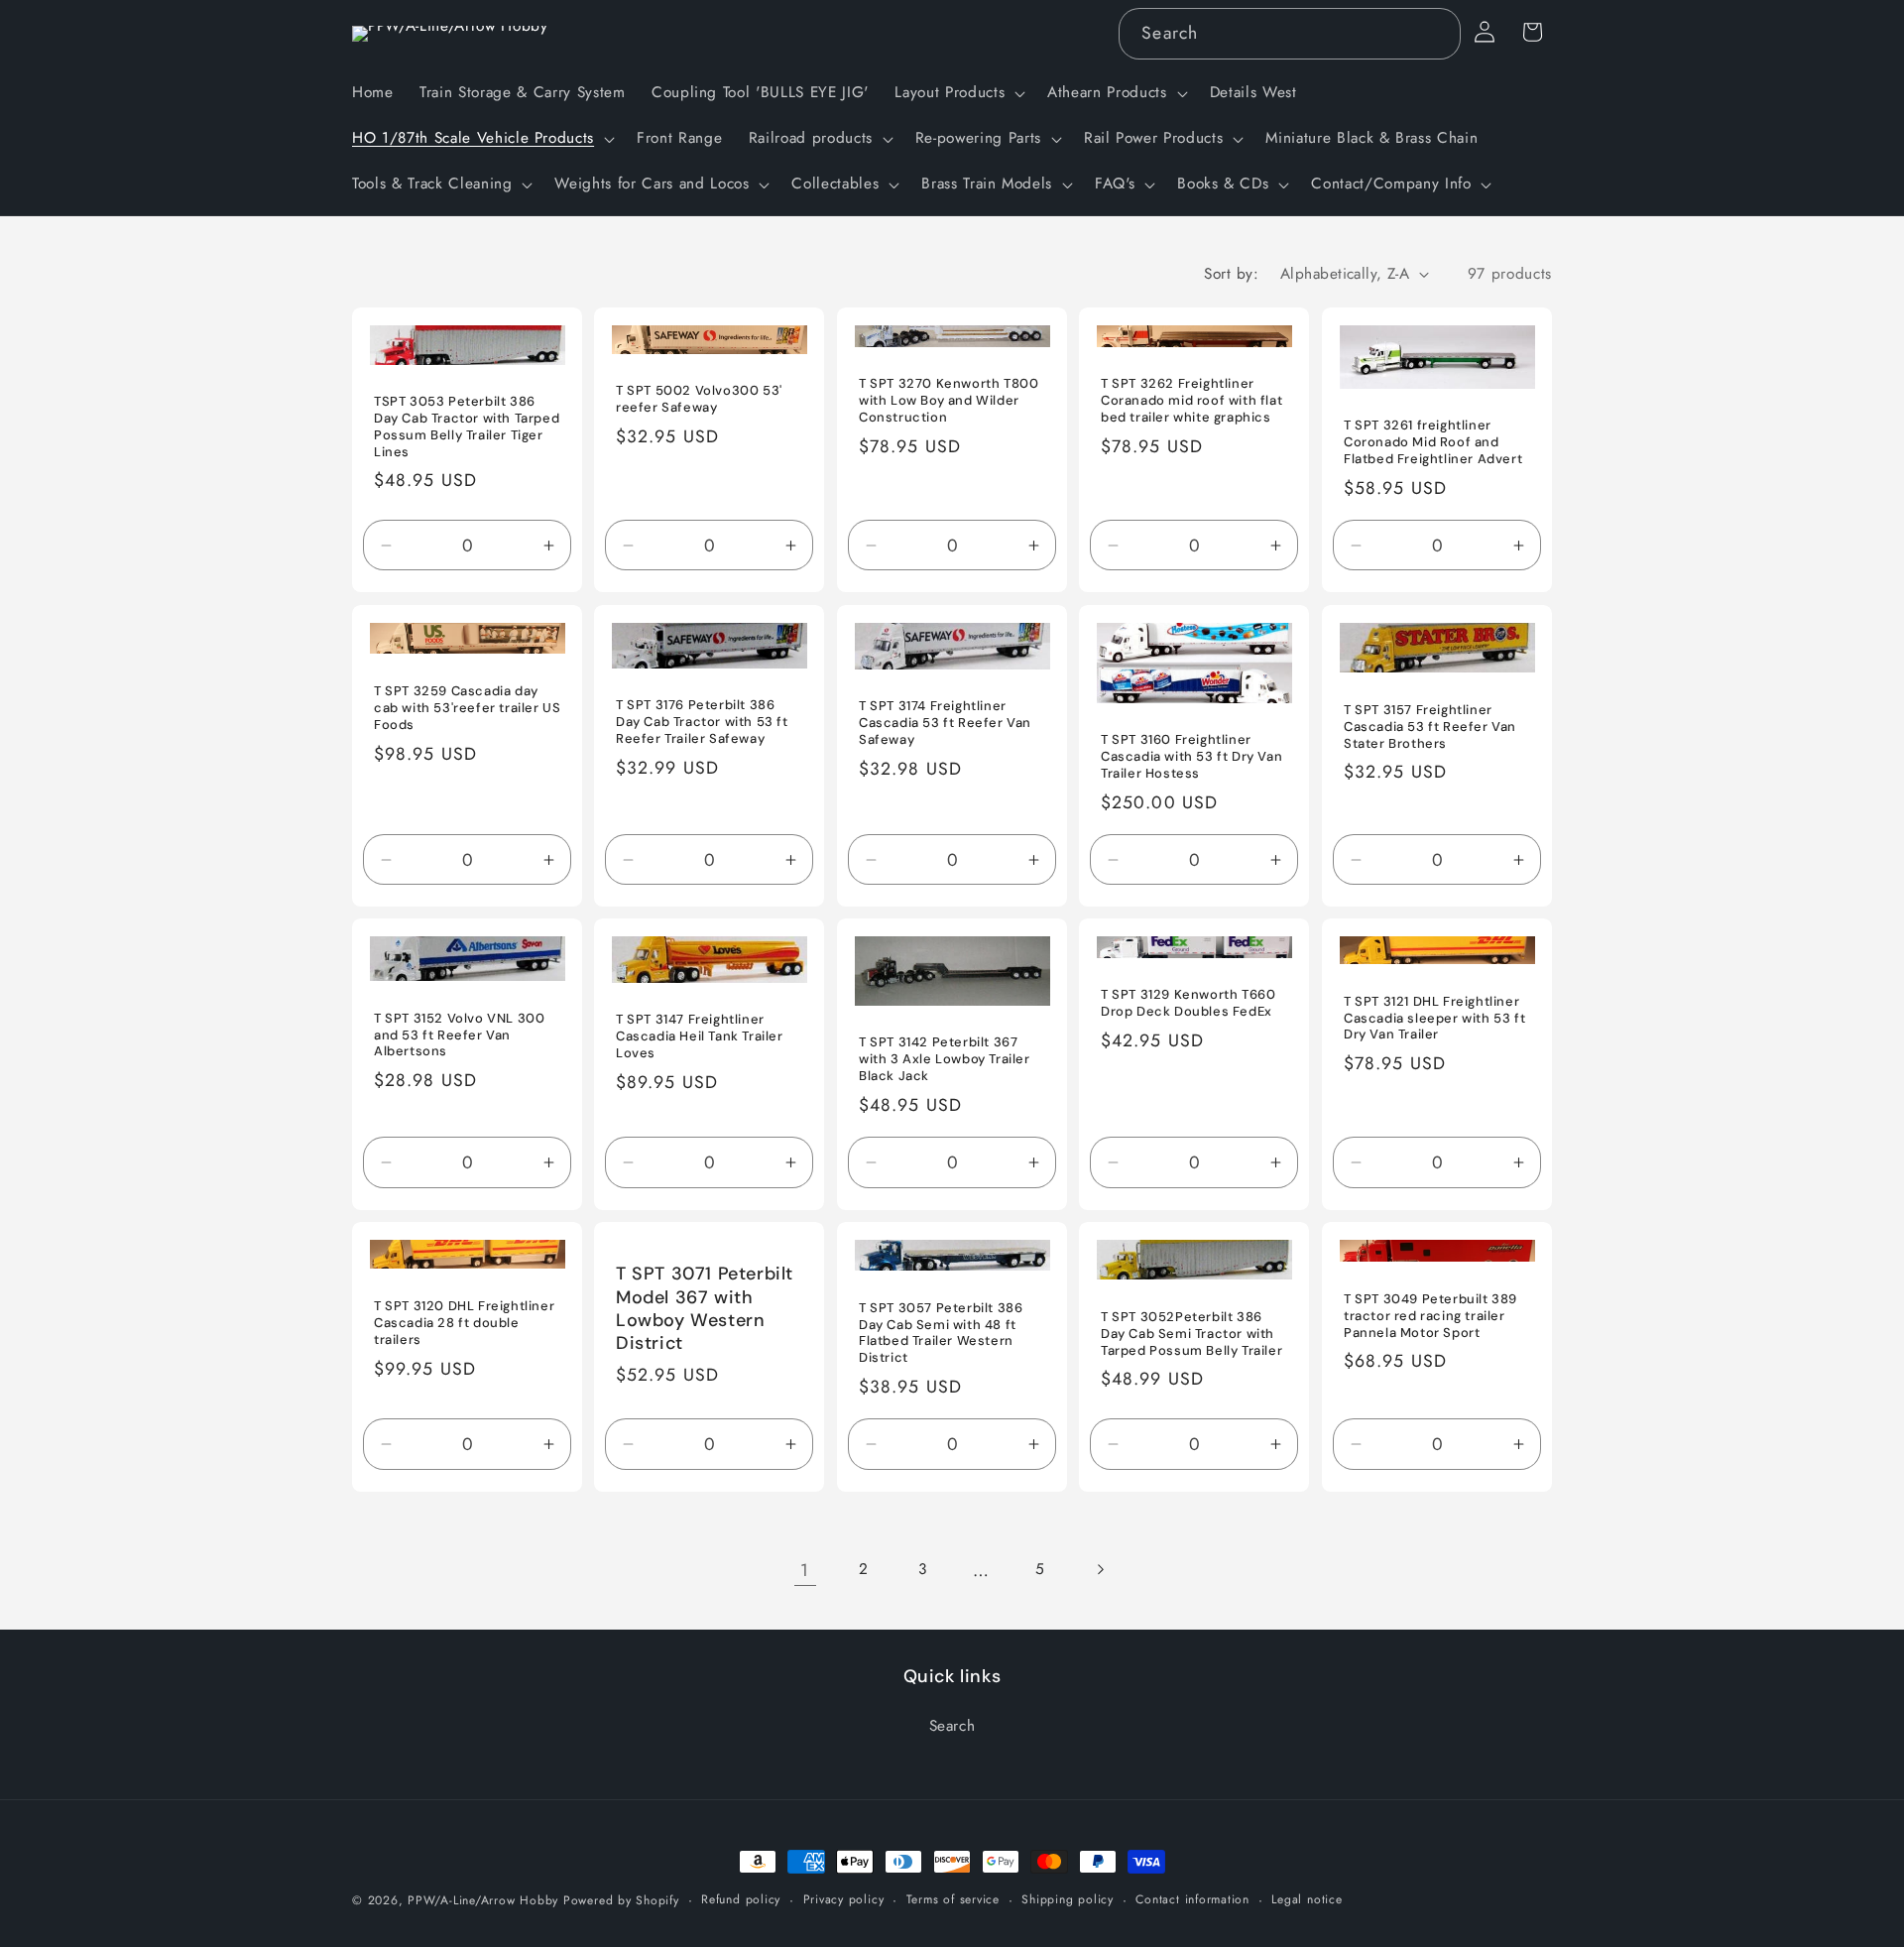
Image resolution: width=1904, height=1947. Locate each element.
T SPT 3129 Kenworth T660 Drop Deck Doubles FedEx (1188, 1004)
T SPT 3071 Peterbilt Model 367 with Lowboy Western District (705, 1309)
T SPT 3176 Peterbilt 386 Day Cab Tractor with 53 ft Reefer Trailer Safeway (702, 722)
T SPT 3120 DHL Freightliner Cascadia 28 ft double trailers (464, 1323)
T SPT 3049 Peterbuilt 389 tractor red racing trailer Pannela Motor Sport (1430, 1316)
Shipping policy (1068, 1899)
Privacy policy (844, 1899)
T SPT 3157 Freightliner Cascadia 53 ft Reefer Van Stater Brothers (1430, 727)
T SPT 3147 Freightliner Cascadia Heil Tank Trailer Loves (700, 1036)
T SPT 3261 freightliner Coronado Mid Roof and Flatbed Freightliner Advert (1433, 443)
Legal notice (1307, 1899)
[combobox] (1289, 34)
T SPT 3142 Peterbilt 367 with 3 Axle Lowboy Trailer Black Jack (945, 1060)
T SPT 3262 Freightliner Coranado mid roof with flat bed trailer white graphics (1191, 402)
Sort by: (1231, 274)
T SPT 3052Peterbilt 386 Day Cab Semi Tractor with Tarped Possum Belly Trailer (1191, 1334)
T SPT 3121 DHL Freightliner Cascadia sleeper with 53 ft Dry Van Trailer (1434, 1019)
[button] (958, 93)
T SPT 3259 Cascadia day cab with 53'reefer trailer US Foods (467, 708)
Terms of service (953, 1899)
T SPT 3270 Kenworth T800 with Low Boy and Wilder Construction (949, 402)
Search (952, 1726)
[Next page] (1099, 1570)
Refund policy (741, 1899)
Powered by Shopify (621, 1900)
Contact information (1192, 1899)
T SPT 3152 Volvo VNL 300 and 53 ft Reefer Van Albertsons (459, 1035)
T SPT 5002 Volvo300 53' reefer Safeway (699, 400)
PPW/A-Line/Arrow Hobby (483, 1900)
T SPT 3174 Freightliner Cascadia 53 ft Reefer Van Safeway (945, 723)
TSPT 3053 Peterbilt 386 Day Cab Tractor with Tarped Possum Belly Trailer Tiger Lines (467, 428)
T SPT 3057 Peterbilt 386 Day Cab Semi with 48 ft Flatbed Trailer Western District (941, 1333)
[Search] (1435, 33)
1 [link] (805, 1570)
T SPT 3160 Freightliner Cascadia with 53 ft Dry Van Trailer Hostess (1191, 757)
